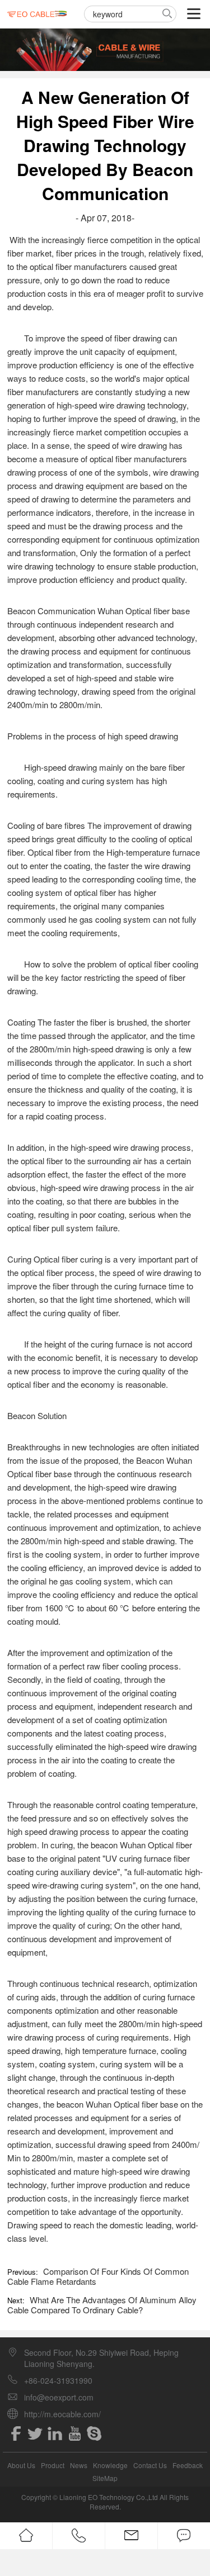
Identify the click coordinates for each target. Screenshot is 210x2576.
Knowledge (110, 2465)
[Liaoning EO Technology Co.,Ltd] (37, 14)
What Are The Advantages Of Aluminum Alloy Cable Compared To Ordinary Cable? (102, 2305)
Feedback (188, 2465)
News (79, 2465)
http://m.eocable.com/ (62, 2414)
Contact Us (150, 2465)
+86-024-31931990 (58, 2380)
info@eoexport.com (59, 2397)
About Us (21, 2465)
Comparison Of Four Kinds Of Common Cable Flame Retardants (98, 2276)
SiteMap (105, 2478)
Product (53, 2465)
